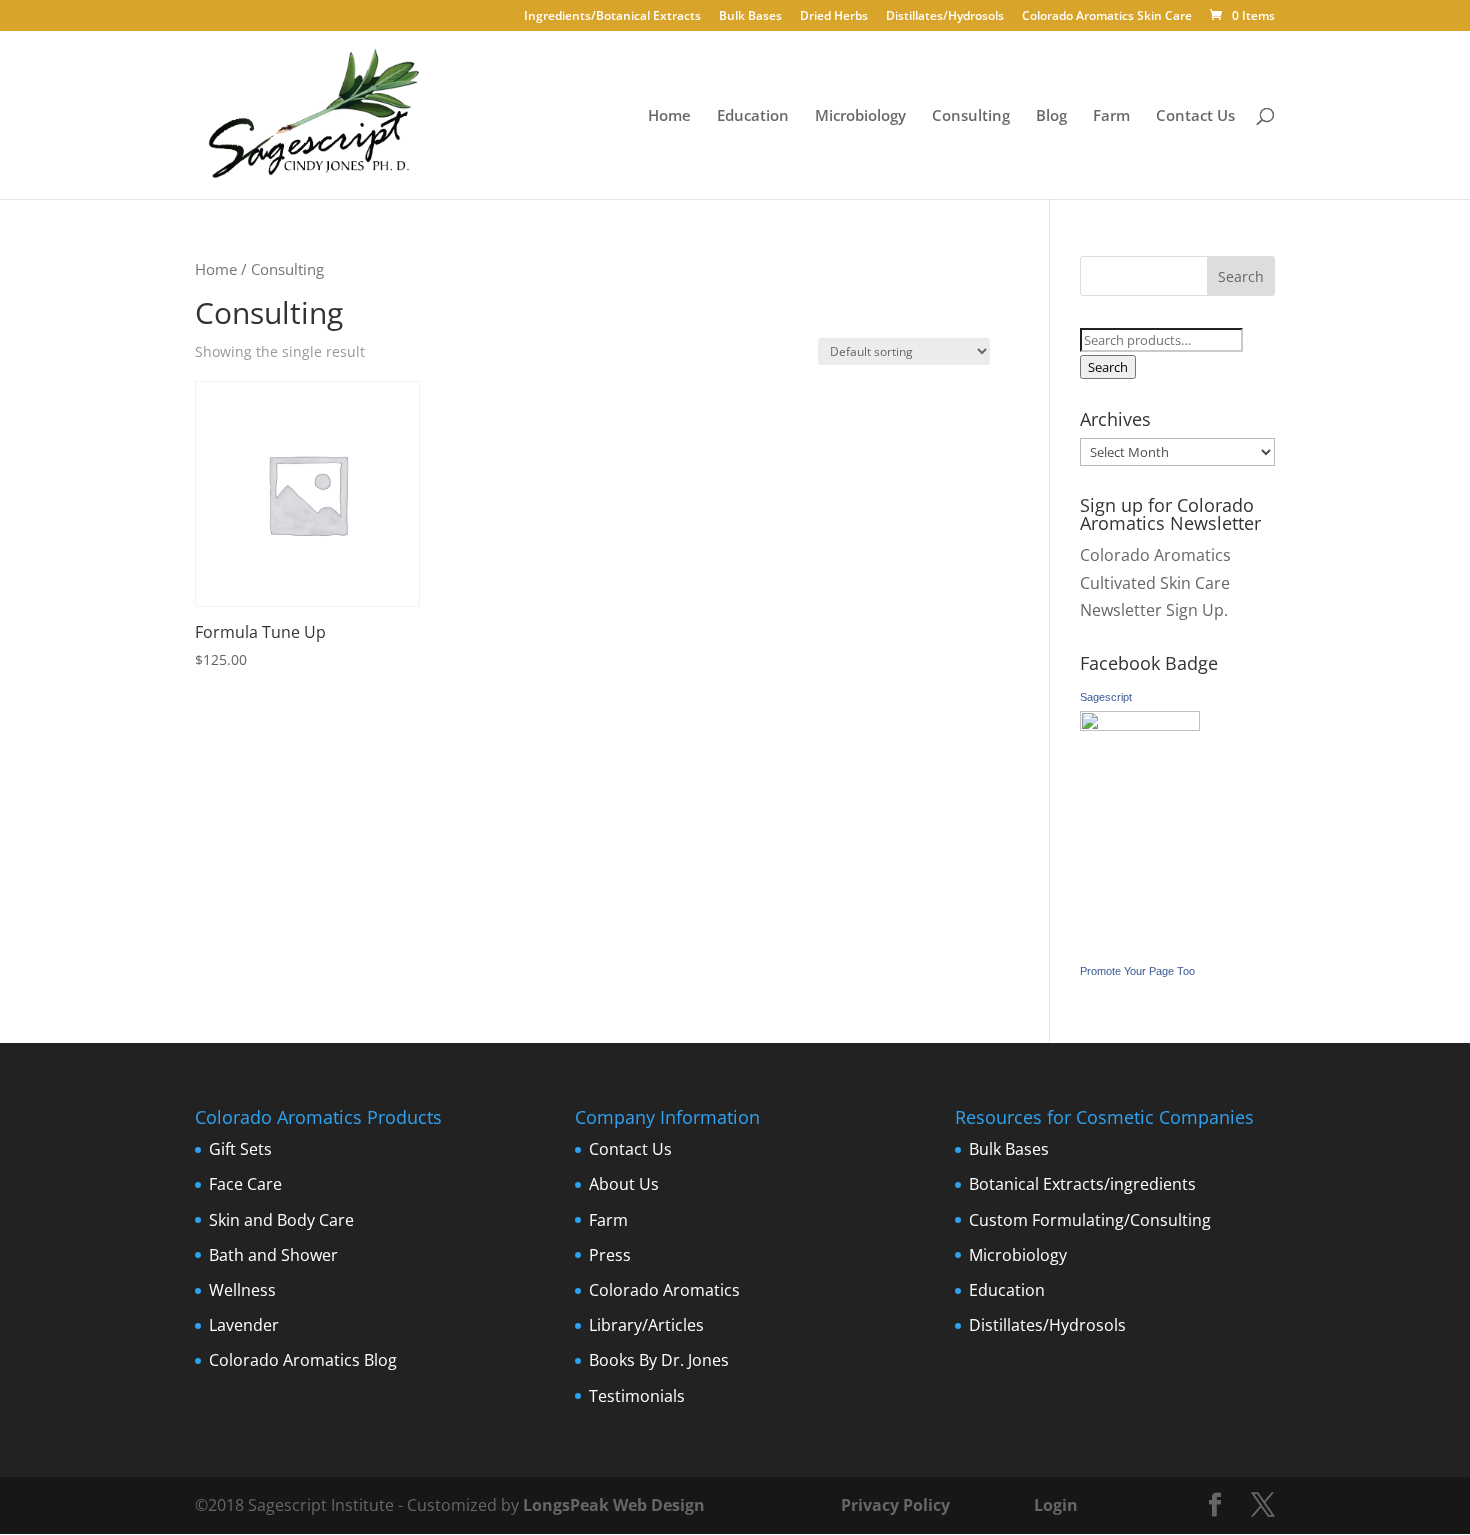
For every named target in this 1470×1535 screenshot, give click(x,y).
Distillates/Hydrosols (945, 17)
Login (1056, 1505)
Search (1108, 367)
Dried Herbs (834, 17)
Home (669, 116)
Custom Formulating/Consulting (1090, 1220)
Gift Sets (240, 1149)
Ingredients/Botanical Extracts (612, 17)
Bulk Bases (750, 17)
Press (610, 1255)
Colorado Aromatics (664, 1290)
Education (753, 116)
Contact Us (1195, 116)
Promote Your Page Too (1137, 971)
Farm (1111, 116)
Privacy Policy (893, 1505)
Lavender (244, 1325)
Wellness (242, 1290)
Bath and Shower (273, 1255)
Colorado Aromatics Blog (303, 1360)
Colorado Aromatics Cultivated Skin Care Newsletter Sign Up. (1155, 582)
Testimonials (637, 1396)
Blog (1051, 116)
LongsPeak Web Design (614, 1505)
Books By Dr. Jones (659, 1360)
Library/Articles (646, 1325)
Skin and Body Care (281, 1220)
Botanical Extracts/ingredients (1082, 1184)
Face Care (245, 1184)
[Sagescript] (1140, 725)
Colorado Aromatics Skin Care (1107, 17)
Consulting (971, 116)
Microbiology (860, 116)
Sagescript (1106, 697)
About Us (624, 1184)
